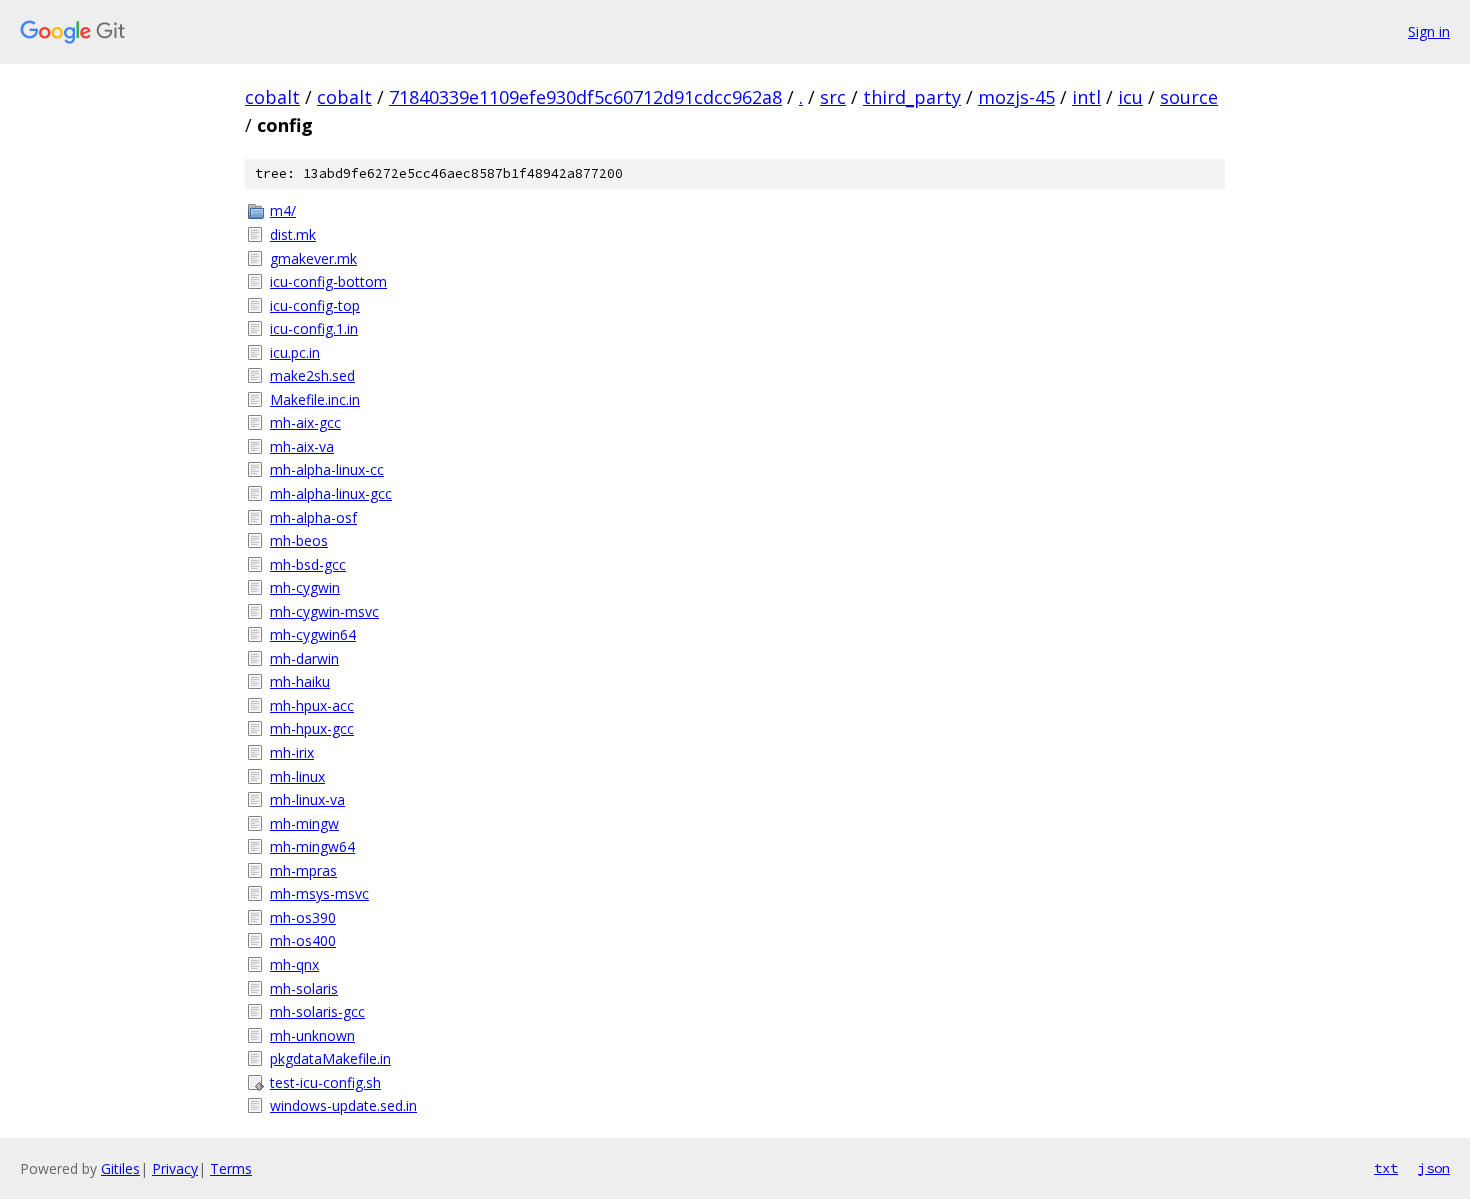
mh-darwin (304, 658)
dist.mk (293, 234)
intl (1086, 97)
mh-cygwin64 (313, 634)
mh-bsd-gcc (308, 564)
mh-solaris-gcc (317, 1011)
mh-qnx (294, 964)
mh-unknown (312, 1035)
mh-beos (299, 540)
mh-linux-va (307, 799)
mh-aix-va (302, 446)
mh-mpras (303, 870)
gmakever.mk (313, 258)
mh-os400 (303, 940)
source (1189, 97)
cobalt (272, 97)
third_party (912, 97)
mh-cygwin (305, 587)
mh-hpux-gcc (312, 728)
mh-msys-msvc (319, 893)
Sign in (1429, 31)
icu (1130, 97)
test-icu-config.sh (325, 1082)
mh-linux (297, 776)
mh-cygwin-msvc (324, 611)
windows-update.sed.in (343, 1105)
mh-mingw (304, 823)
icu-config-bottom (328, 281)
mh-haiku (300, 681)
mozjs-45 (1016, 97)
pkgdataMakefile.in (330, 1058)
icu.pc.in (295, 352)
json (1434, 1168)
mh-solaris (304, 988)
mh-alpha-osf (313, 517)
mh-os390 (303, 917)
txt (1386, 1168)
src (833, 97)
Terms (231, 1168)
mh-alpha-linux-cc (327, 469)
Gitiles (120, 1168)
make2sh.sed (312, 375)
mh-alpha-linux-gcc (331, 493)
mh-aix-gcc (305, 422)
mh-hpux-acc (312, 705)
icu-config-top (315, 305)
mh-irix (292, 752)
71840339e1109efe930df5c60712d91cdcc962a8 (585, 97)
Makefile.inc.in (315, 399)
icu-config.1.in (314, 328)
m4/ (283, 210)
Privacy (175, 1168)
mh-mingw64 (312, 846)
